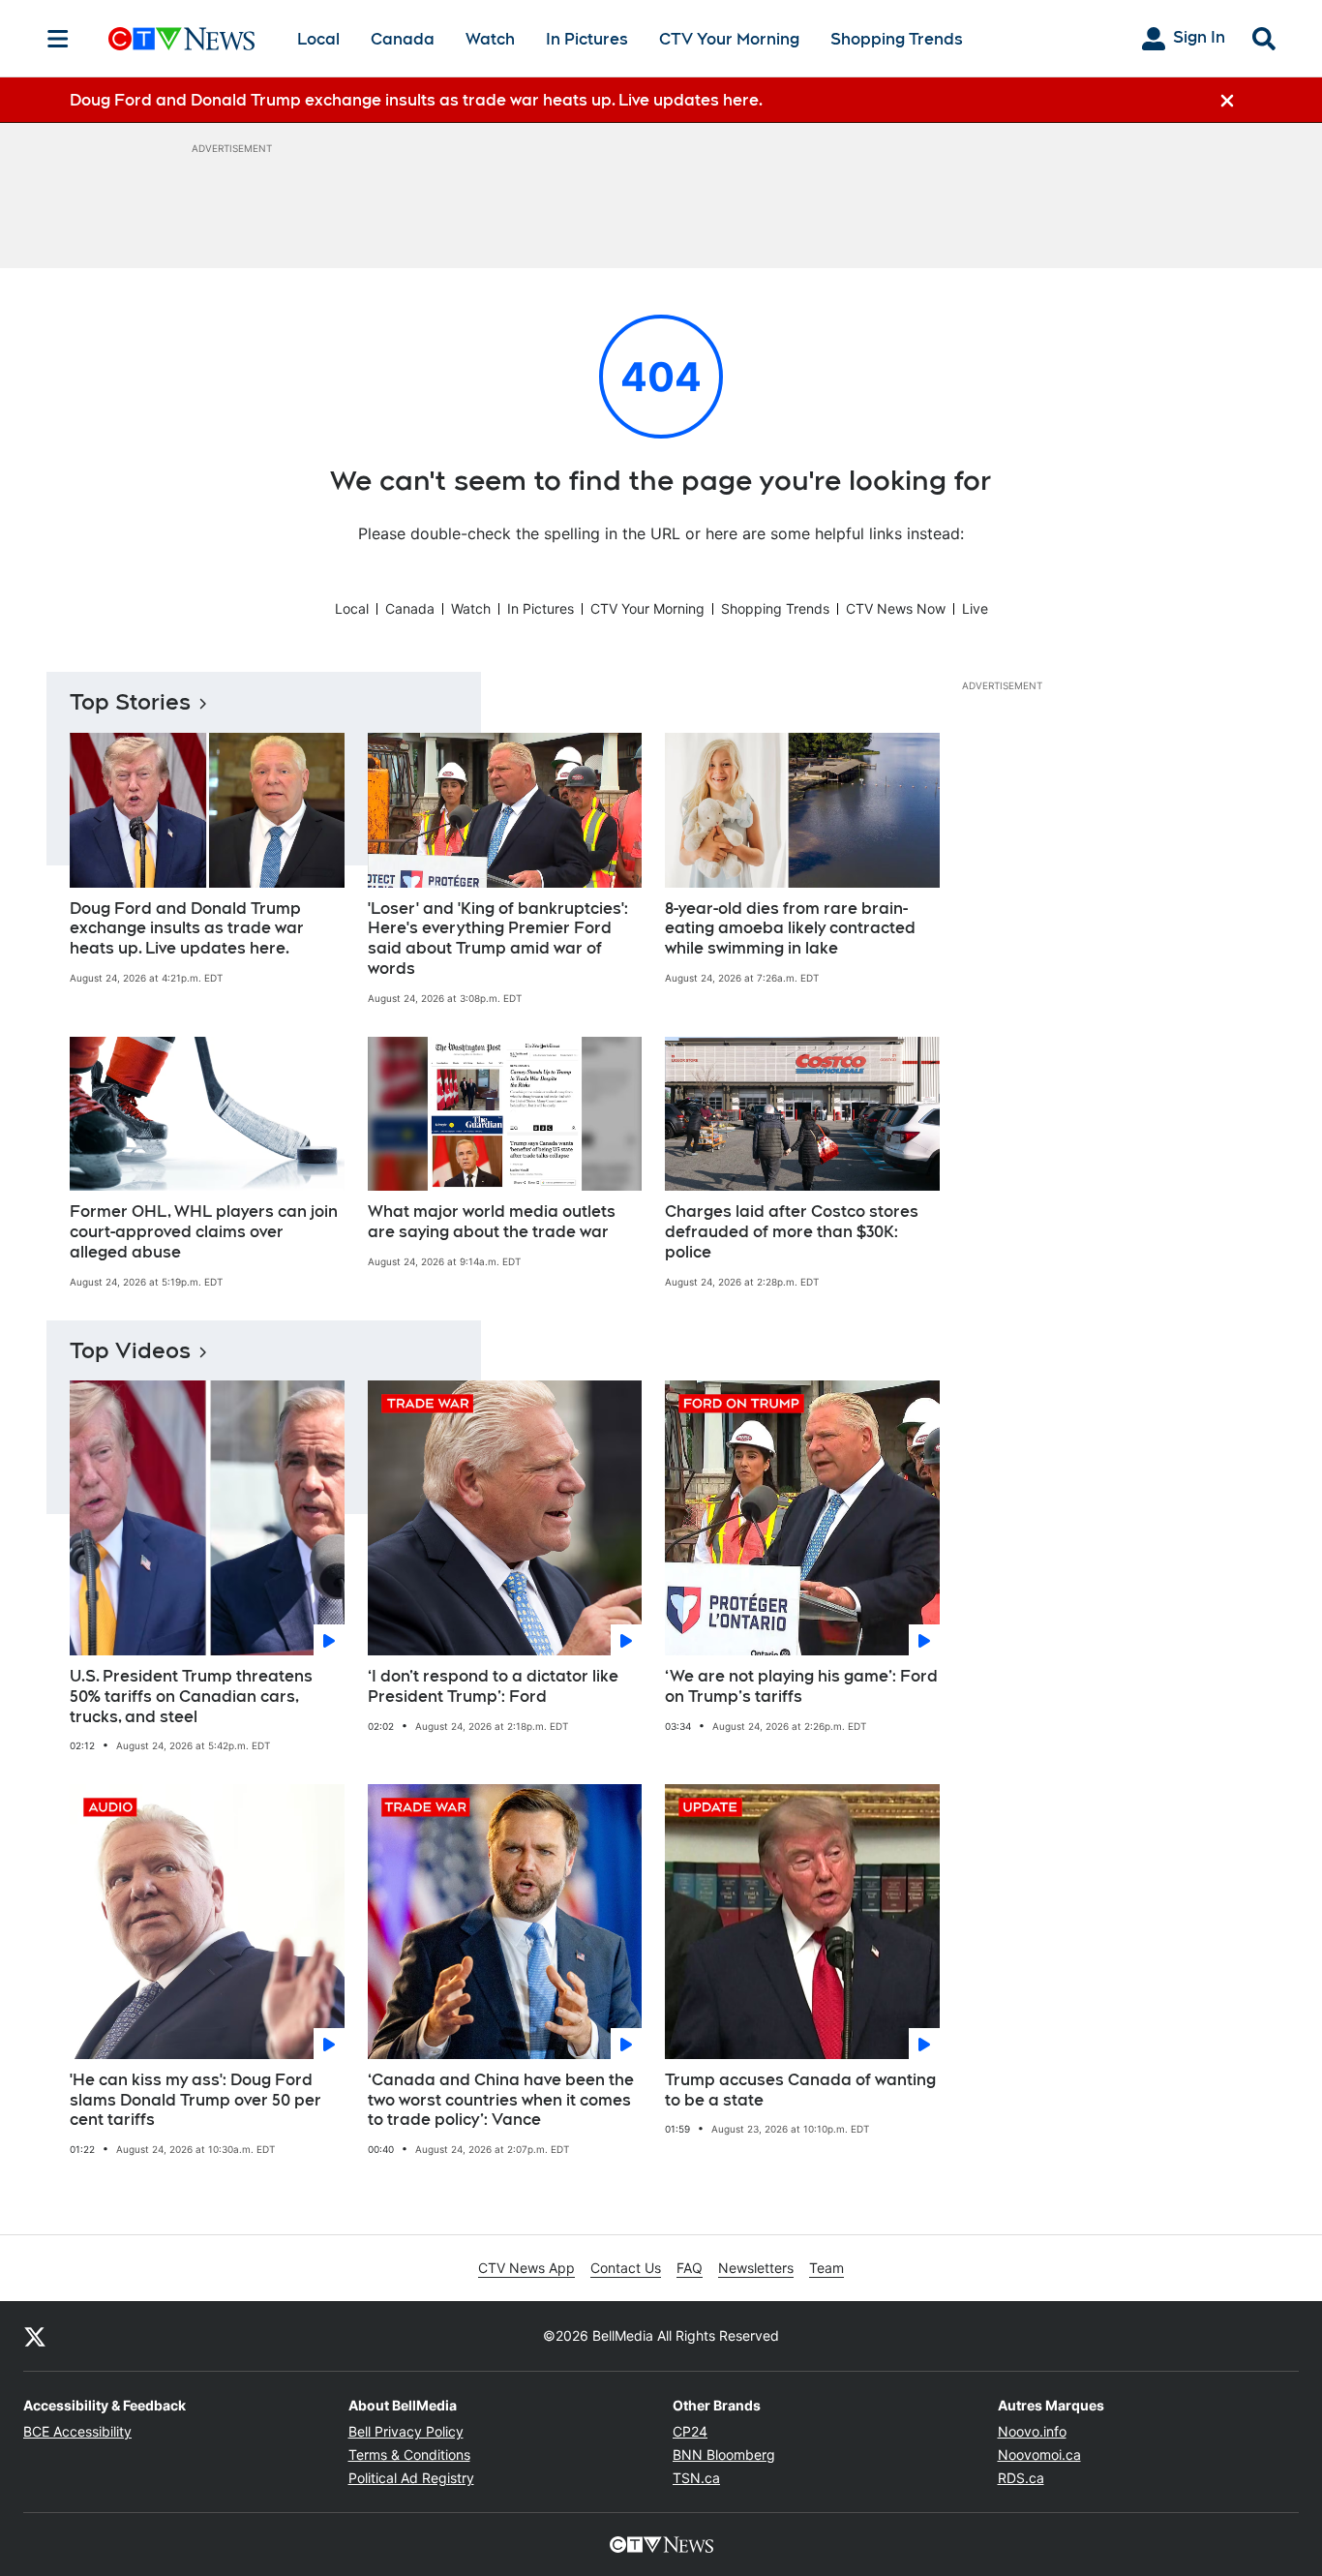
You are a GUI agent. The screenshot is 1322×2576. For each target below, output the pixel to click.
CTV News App (526, 2268)
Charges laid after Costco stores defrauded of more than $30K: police (792, 1232)
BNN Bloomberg (724, 2455)
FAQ (690, 2268)
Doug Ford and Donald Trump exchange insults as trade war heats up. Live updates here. (187, 929)
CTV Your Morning (729, 39)
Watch (490, 39)
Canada (403, 39)
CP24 (690, 2431)
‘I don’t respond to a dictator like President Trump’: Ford (493, 1686)
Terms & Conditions (409, 2455)
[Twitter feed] (35, 2336)
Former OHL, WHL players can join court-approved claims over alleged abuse (204, 1232)
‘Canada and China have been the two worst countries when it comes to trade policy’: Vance (501, 2100)
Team (826, 2268)
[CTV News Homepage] (181, 39)
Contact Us (626, 2268)
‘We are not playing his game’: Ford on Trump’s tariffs (801, 1686)
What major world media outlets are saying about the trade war (492, 1222)
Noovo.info (1032, 2431)
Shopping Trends (897, 39)
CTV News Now (896, 608)
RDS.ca (1021, 2478)
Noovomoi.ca (1039, 2455)
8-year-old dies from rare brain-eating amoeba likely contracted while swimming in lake (790, 929)
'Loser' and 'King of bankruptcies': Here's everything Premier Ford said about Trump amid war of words (498, 939)
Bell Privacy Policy (406, 2431)
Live (975, 608)
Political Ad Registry (411, 2478)
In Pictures (587, 39)
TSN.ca (696, 2478)
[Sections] (58, 39)
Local (318, 39)
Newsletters (756, 2268)
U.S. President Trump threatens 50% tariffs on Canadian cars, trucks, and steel (191, 1697)
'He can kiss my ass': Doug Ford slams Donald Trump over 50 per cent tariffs (195, 2100)
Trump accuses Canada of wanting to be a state (800, 2090)
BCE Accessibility (77, 2431)
